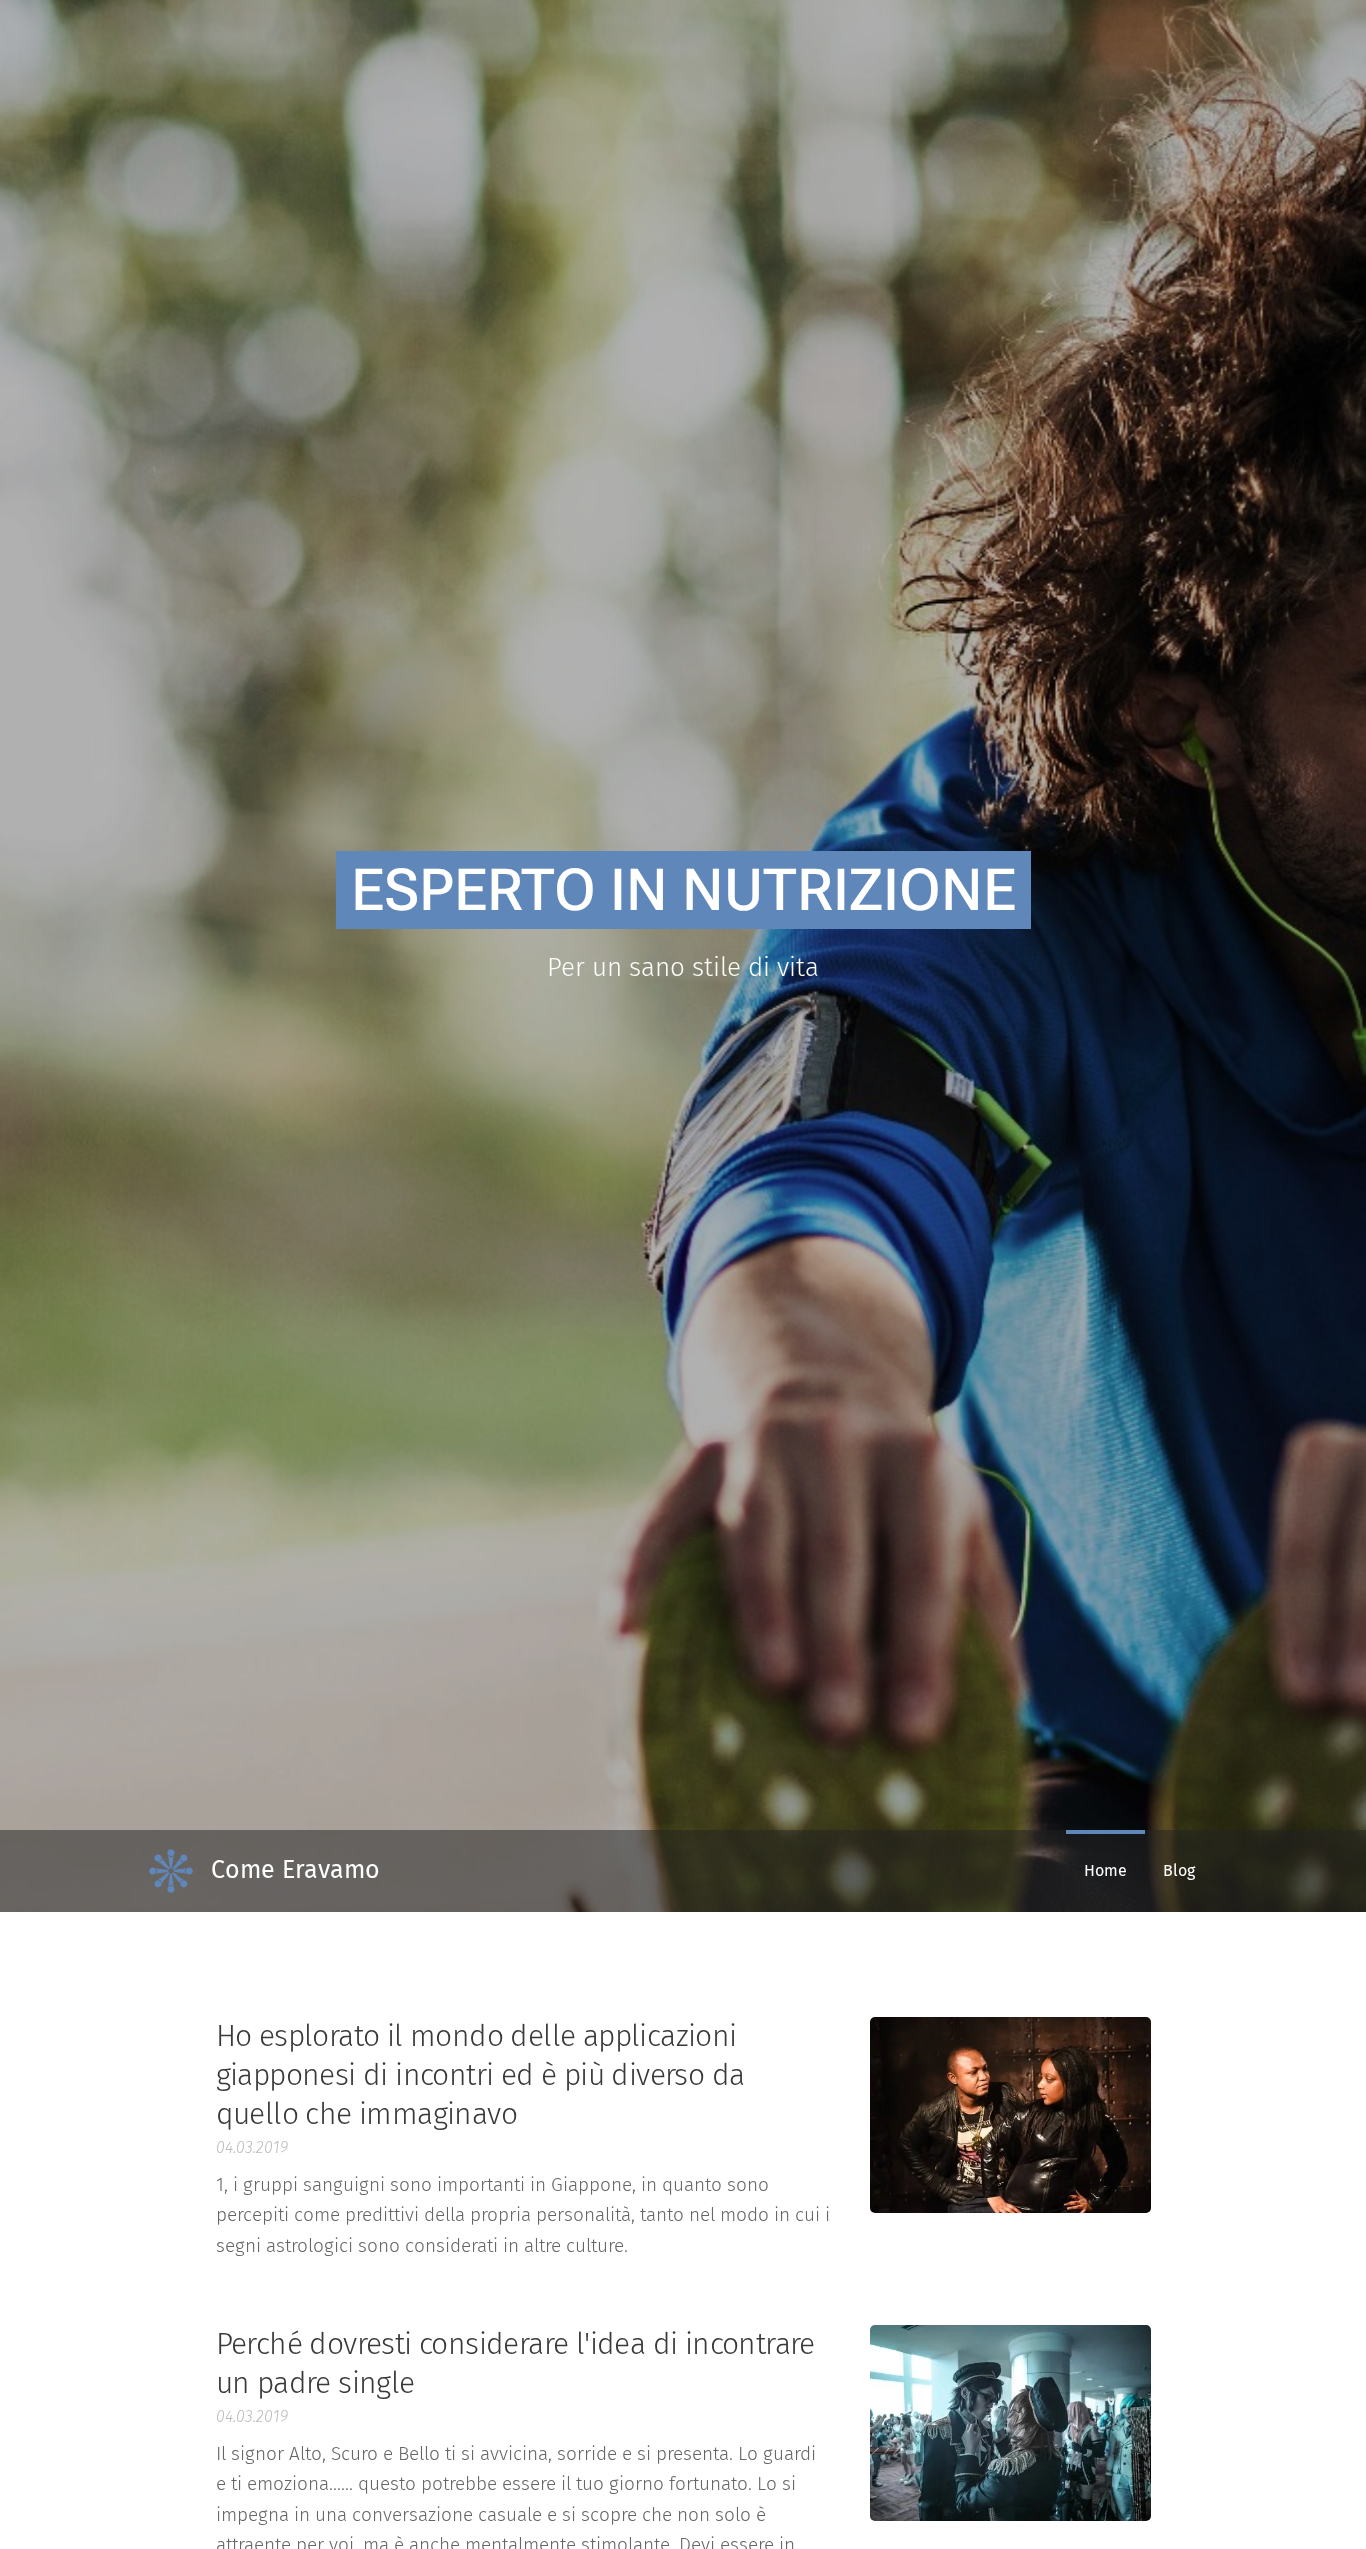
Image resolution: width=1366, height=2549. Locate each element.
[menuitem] (1105, 1871)
